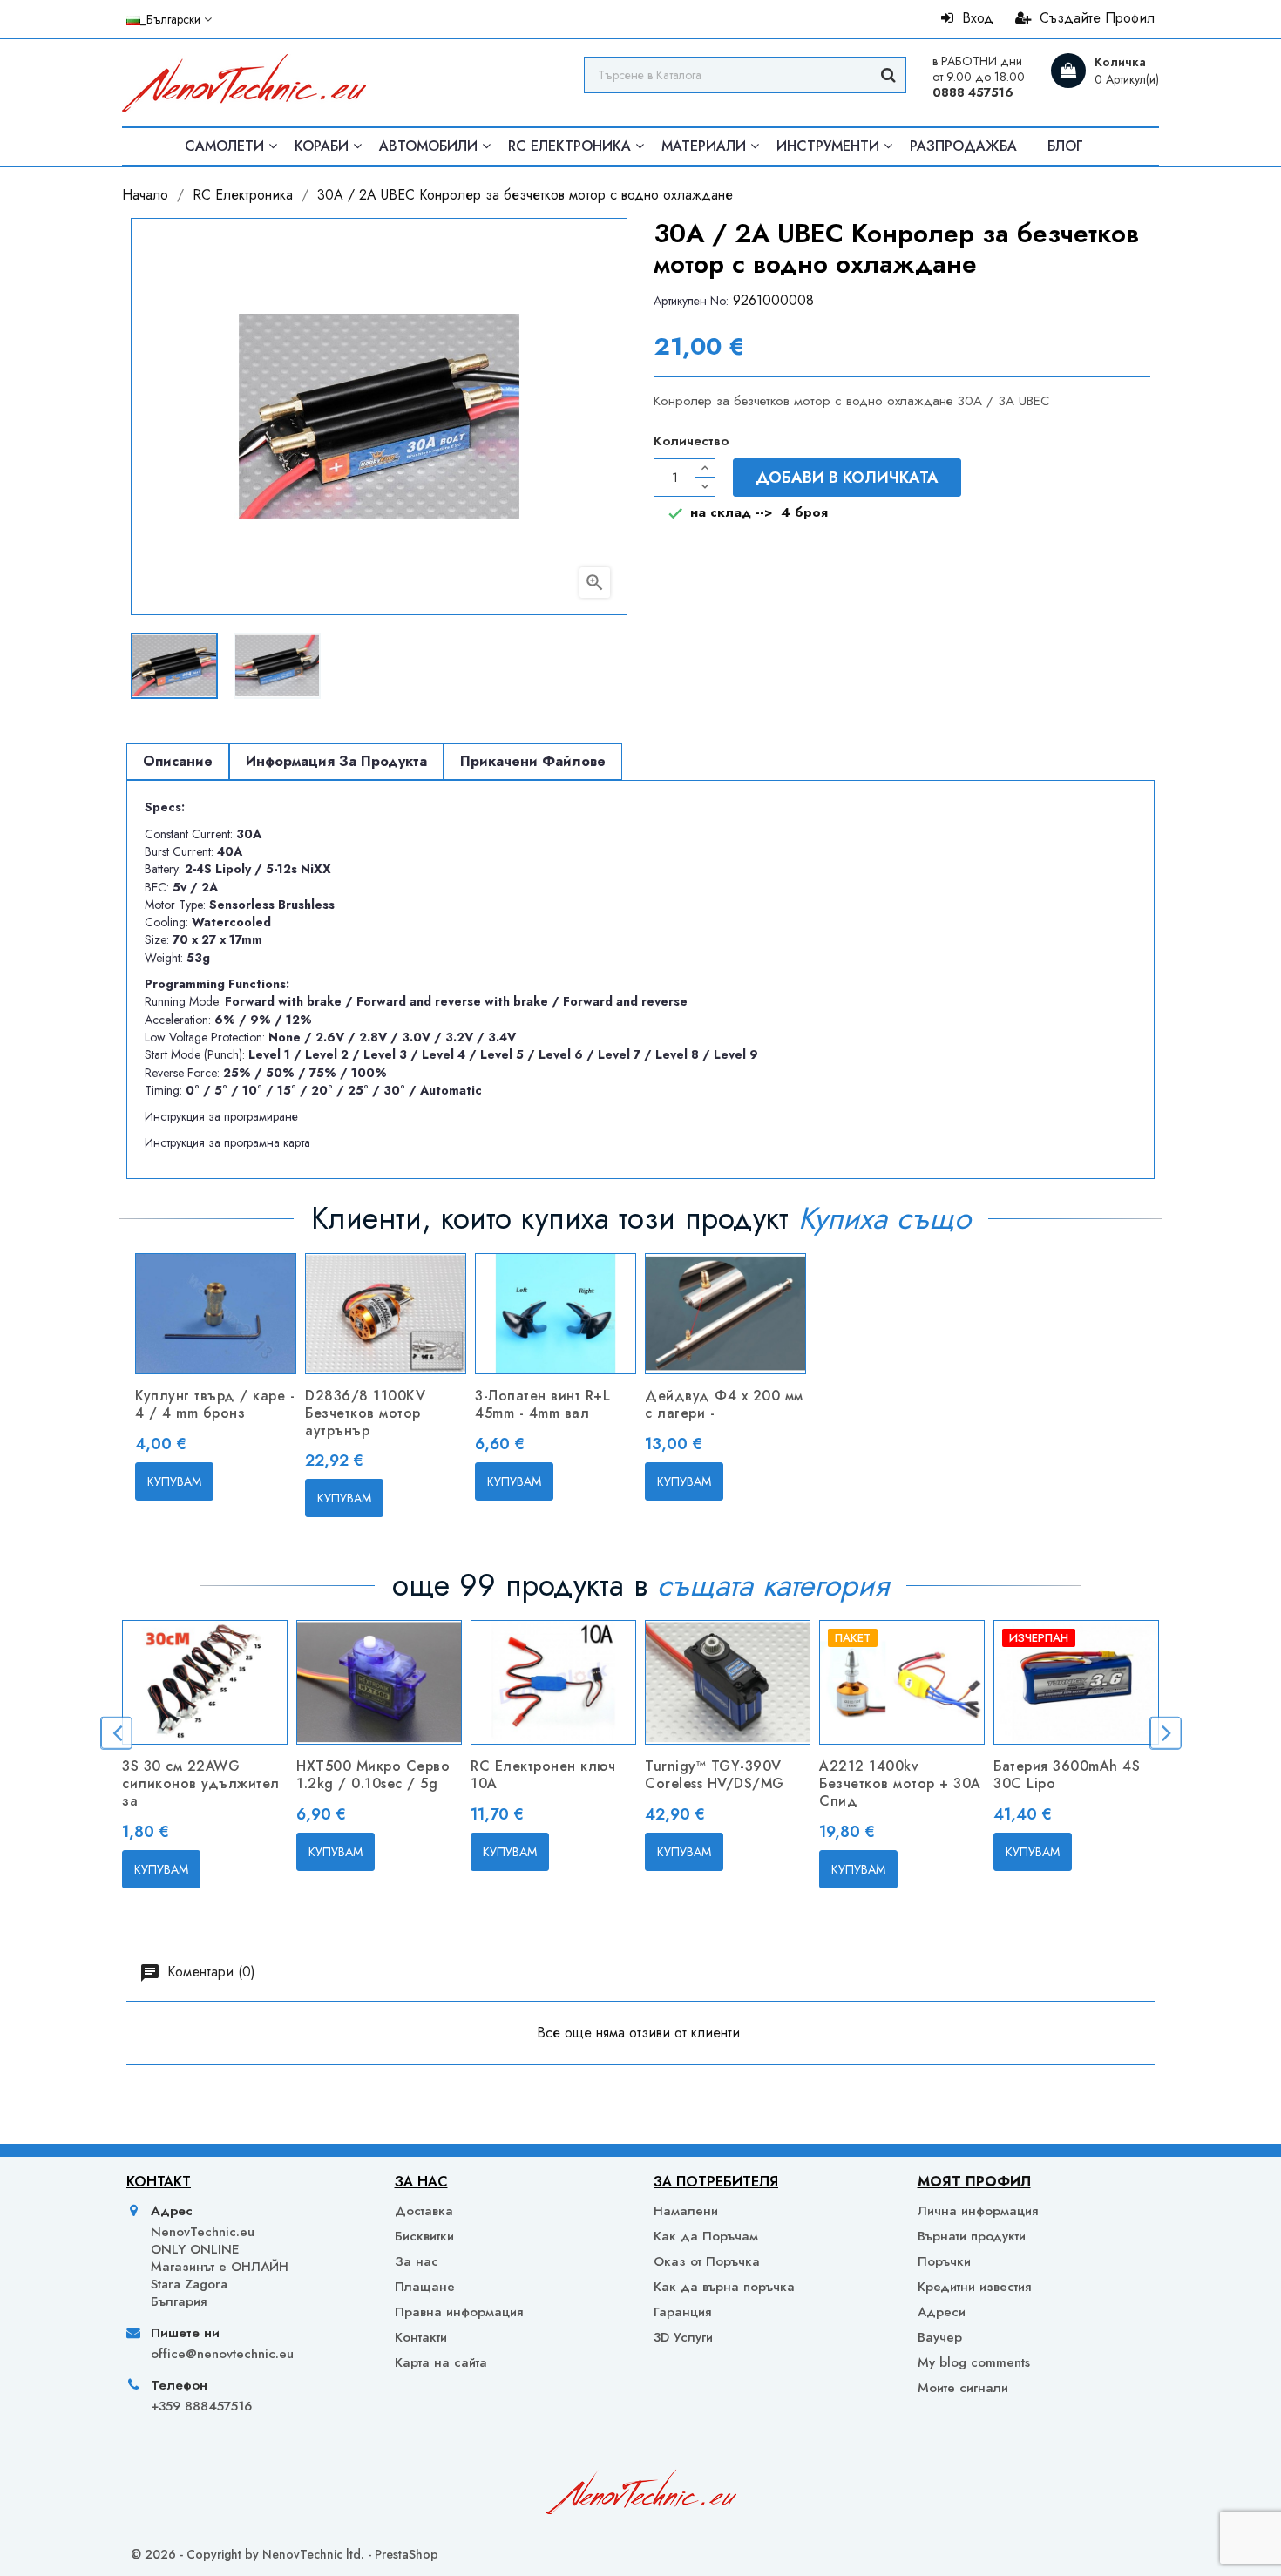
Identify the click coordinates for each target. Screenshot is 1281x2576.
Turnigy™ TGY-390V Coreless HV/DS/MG (715, 1775)
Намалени (686, 2211)
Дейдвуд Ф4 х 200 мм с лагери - (724, 1404)
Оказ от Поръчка (707, 2261)
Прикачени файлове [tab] (533, 761)
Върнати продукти (972, 2236)
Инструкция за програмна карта (227, 1142)
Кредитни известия (974, 2287)
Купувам (174, 1481)
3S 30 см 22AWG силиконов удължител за (201, 1783)
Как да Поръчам (706, 2236)
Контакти (421, 2337)
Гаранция (682, 2312)
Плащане (425, 2287)
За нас (417, 2261)
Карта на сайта (441, 2362)
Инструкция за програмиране (221, 1116)
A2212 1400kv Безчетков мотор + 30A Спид (900, 1783)
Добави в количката (847, 478)
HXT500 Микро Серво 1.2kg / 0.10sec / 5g (373, 1775)
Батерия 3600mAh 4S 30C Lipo (1067, 1775)
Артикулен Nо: (691, 301)
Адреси (942, 2312)
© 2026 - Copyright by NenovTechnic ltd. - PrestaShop (285, 2554)
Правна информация (459, 2312)
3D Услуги (683, 2337)
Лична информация (978, 2211)
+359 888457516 (201, 2406)
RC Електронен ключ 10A (543, 1775)
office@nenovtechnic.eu (222, 2354)
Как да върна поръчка (724, 2287)
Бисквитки (424, 2236)
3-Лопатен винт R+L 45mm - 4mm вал (542, 1404)
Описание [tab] (178, 761)
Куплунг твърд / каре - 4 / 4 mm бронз (215, 1404)
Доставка (424, 2211)
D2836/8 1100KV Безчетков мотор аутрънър (365, 1413)
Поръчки (944, 2261)
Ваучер (940, 2337)
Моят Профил (974, 2182)
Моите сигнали (963, 2387)
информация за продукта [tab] (336, 761)
